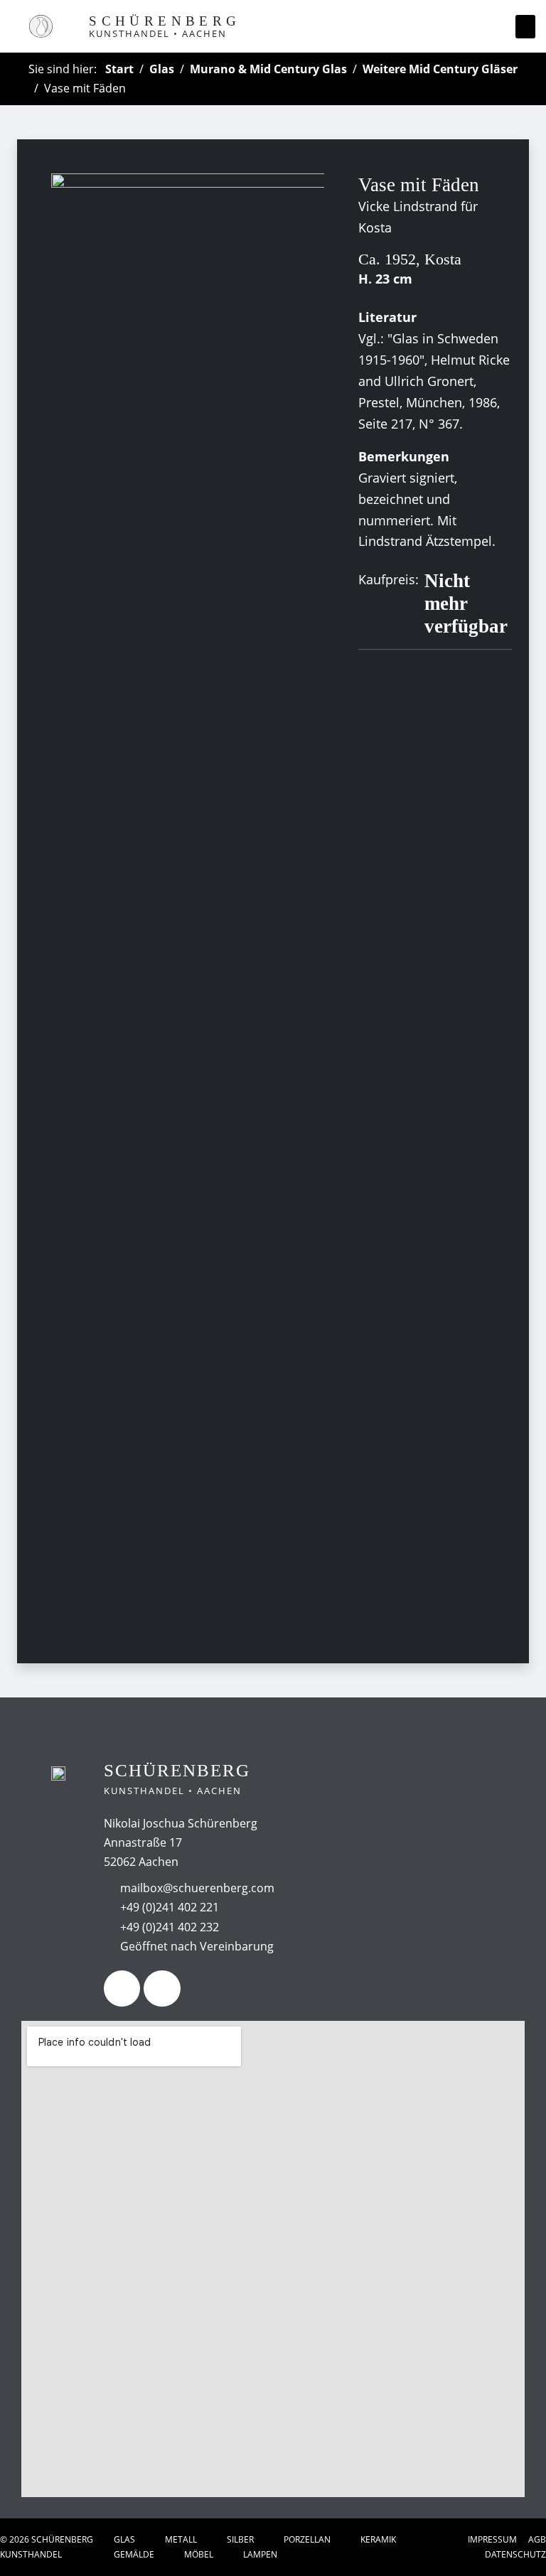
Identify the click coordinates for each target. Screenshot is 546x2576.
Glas (162, 69)
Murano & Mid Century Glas (268, 69)
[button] (525, 27)
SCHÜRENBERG (165, 21)
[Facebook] (122, 1989)
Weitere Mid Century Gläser (440, 69)
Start (119, 69)
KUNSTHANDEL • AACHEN (158, 33)
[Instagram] (162, 1989)
